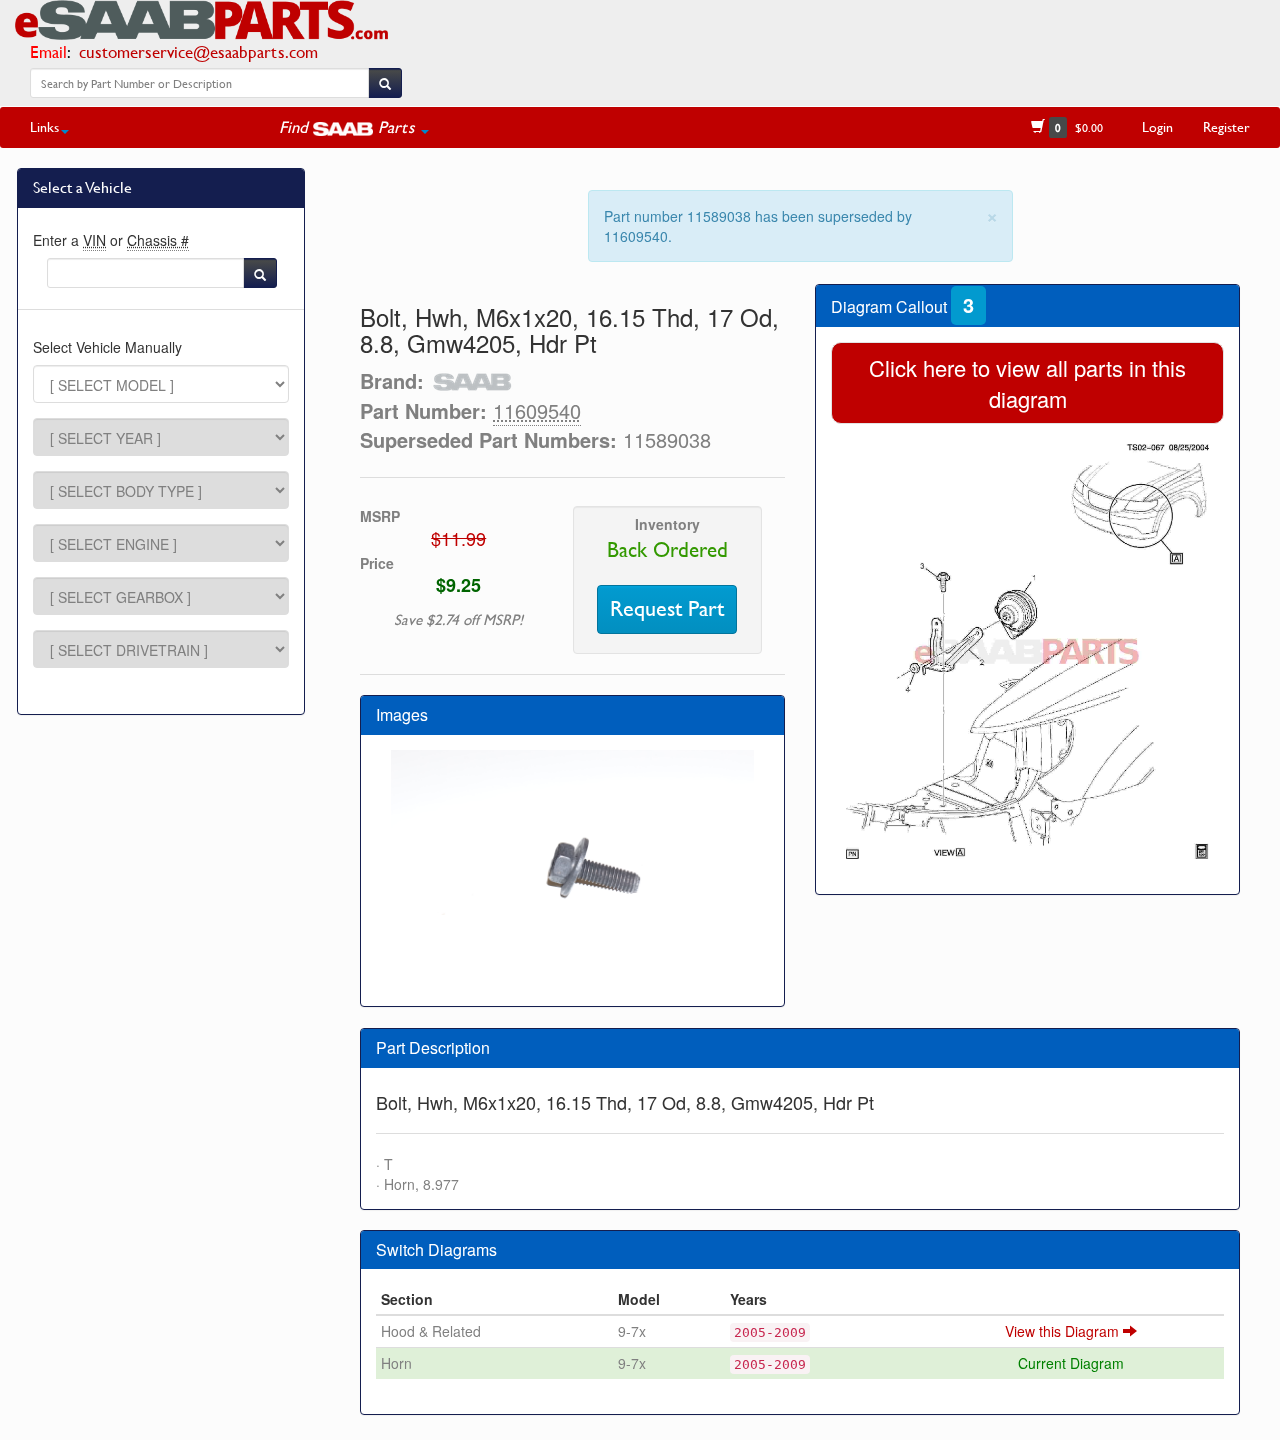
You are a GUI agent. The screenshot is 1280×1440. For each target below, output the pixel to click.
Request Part (667, 609)
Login (1157, 126)
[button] (354, 127)
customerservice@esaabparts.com (198, 51)
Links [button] (44, 126)
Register (1226, 126)
